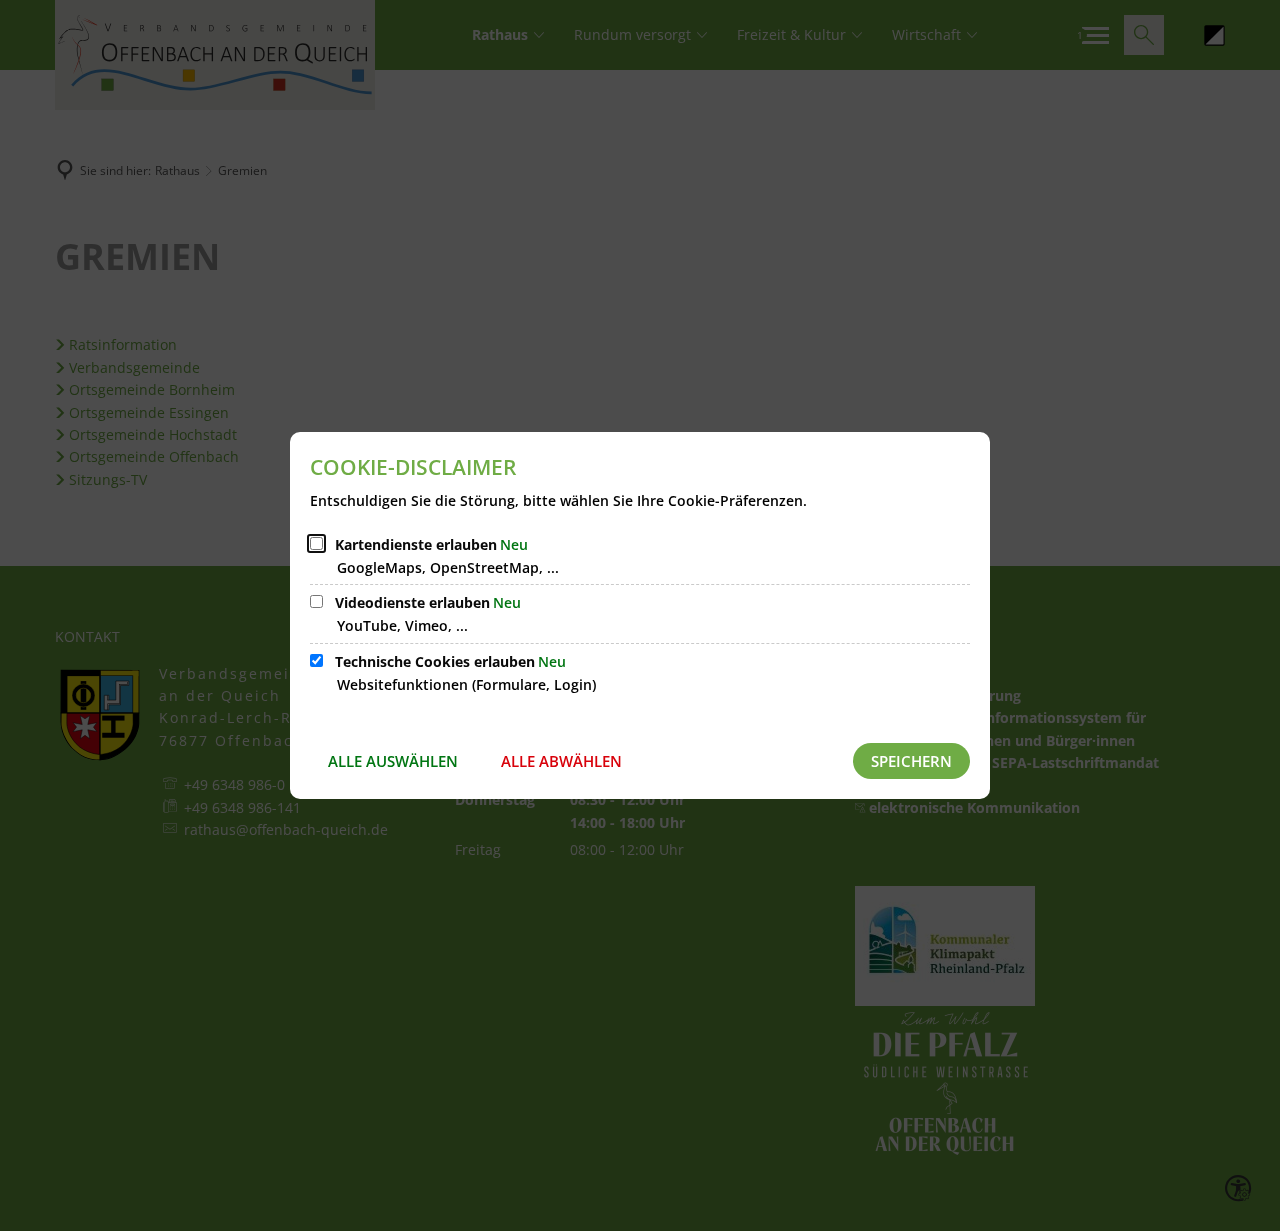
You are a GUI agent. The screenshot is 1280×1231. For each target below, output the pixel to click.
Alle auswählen (393, 761)
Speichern (911, 761)
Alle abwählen (561, 761)
